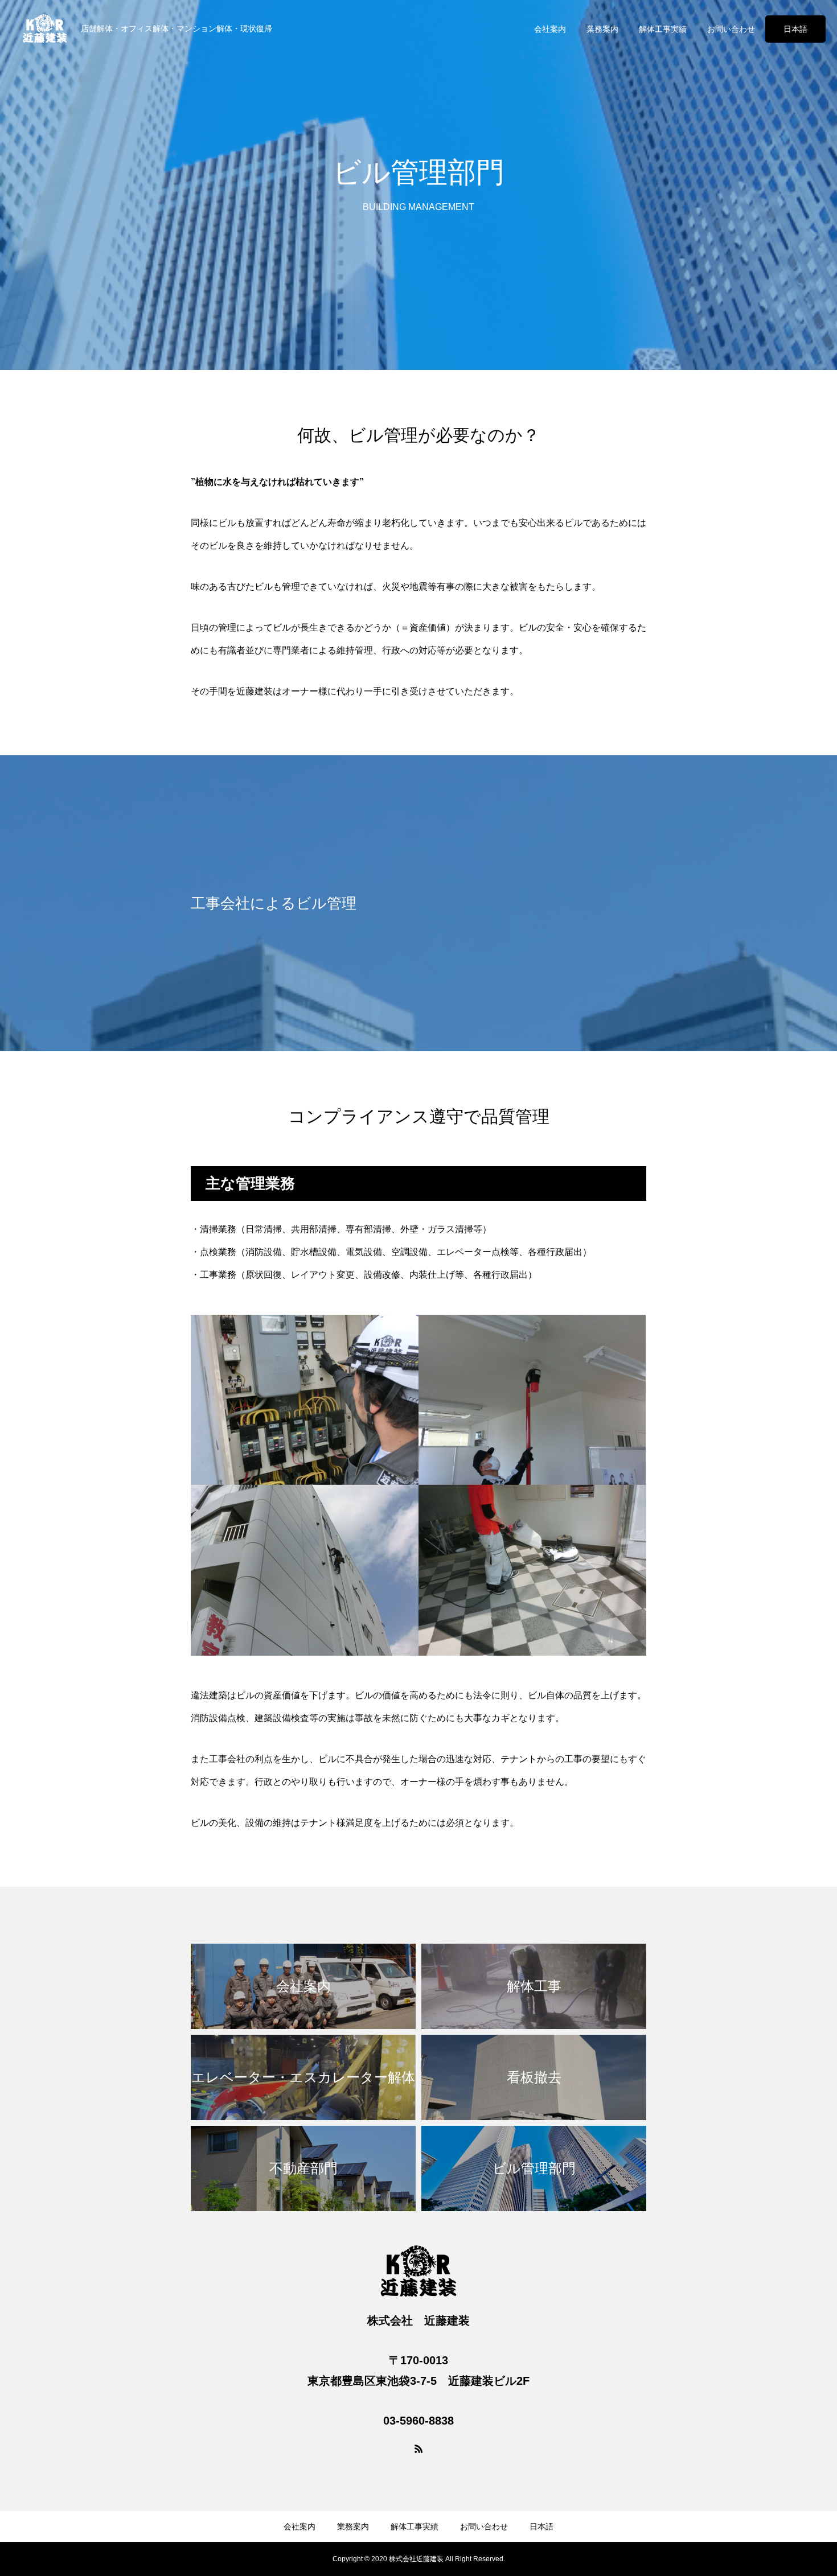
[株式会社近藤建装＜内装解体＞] (45, 28)
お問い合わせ (731, 29)
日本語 (795, 29)
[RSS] (419, 2449)
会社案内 (550, 29)
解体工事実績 (663, 29)
